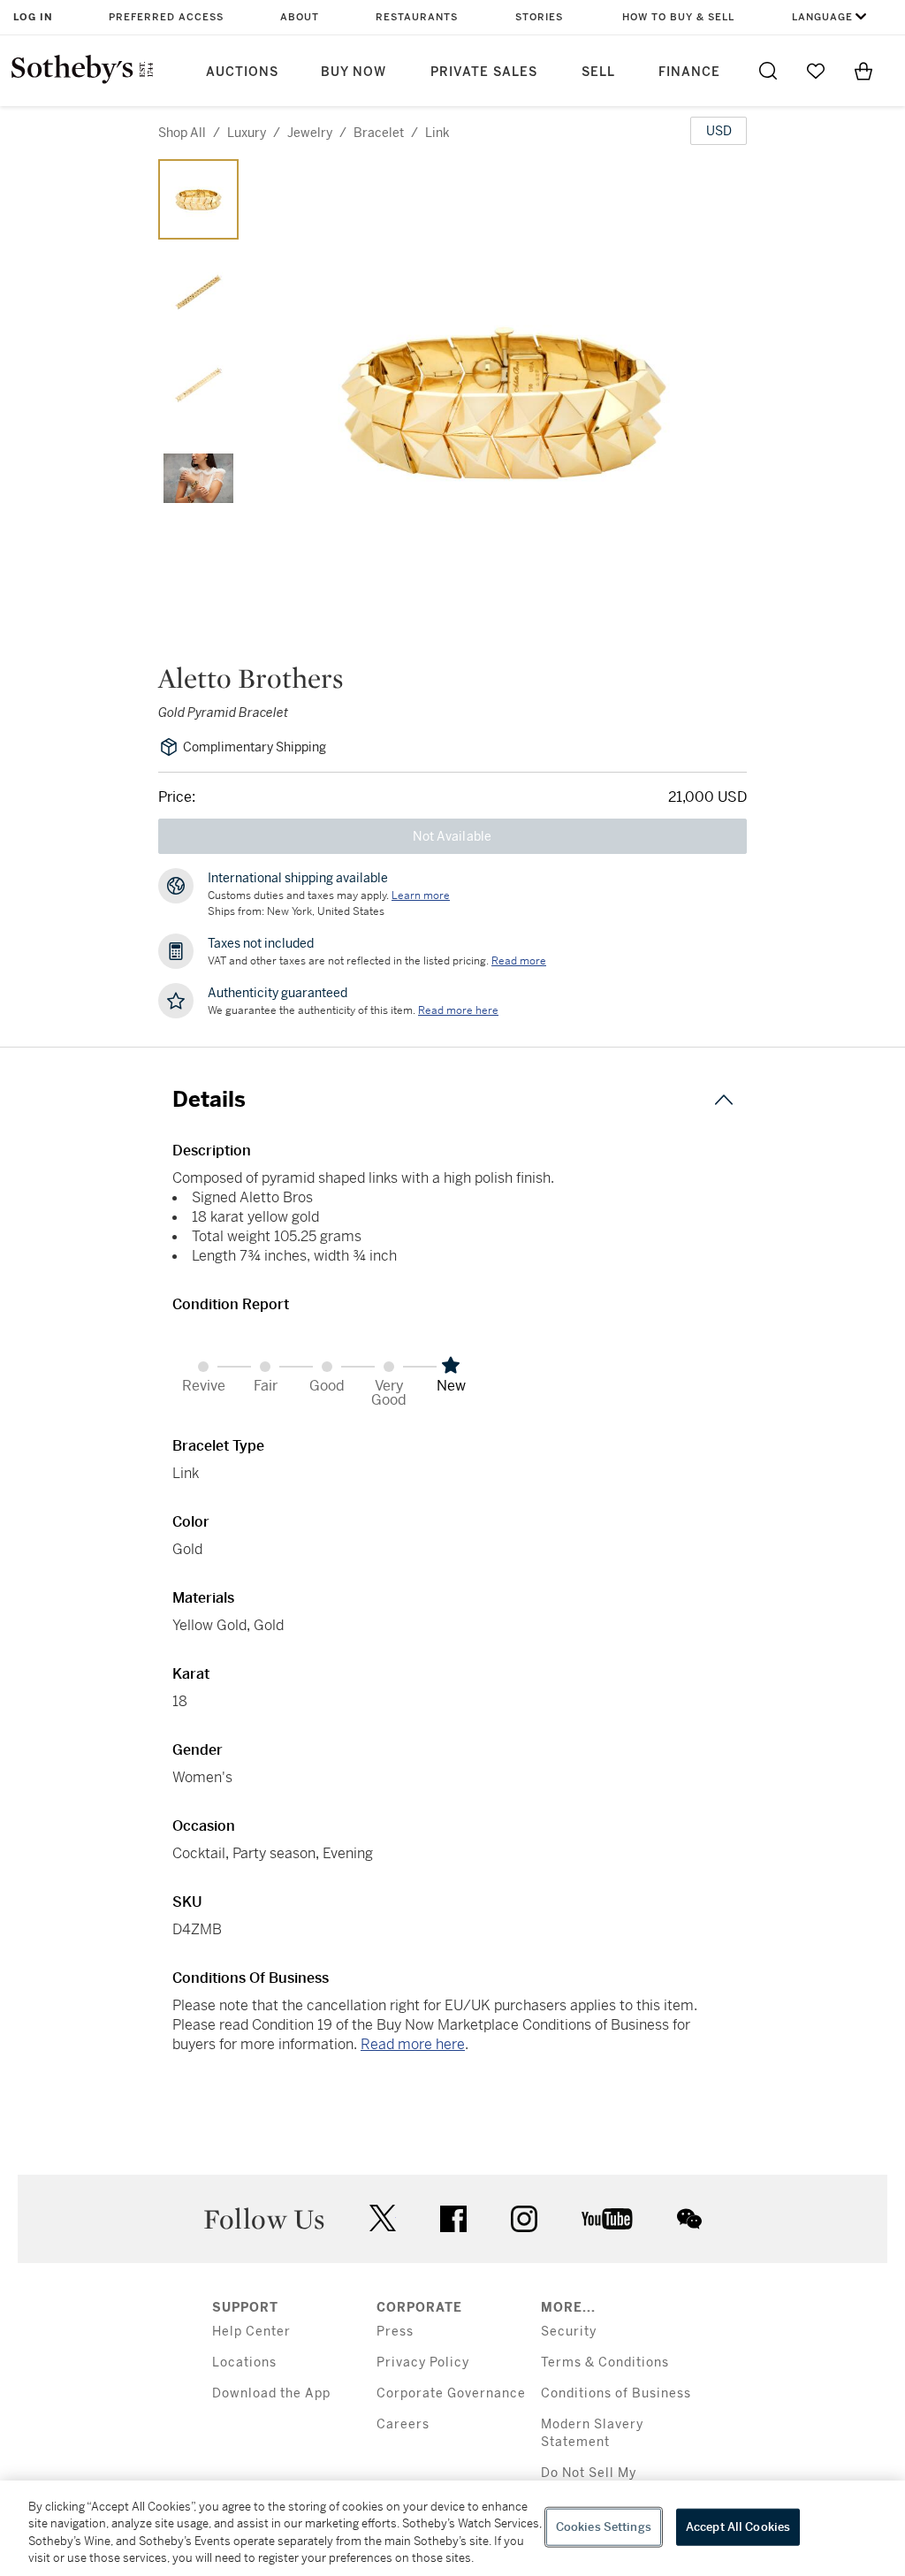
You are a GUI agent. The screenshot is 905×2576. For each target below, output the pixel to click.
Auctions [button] (242, 72)
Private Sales (484, 72)
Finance (689, 72)
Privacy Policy (423, 2363)
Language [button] (822, 17)
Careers (403, 2424)
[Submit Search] (768, 71)
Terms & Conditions (605, 2363)
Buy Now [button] (354, 72)
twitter (383, 2218)
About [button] (300, 17)
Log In (33, 17)
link (437, 133)
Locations (244, 2363)
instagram (524, 2219)
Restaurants (417, 17)
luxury (247, 133)
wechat (689, 2219)
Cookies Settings (604, 2527)
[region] (452, 2528)
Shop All (182, 133)
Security (569, 2332)
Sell (598, 72)
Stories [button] (539, 17)
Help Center (251, 2332)
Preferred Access (166, 17)
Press (395, 2332)
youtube (607, 2219)
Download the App (271, 2393)
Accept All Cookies (738, 2527)
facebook (453, 2219)
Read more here (413, 2044)
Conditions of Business (616, 2393)
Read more (519, 961)
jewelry (310, 133)
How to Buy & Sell (678, 17)
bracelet (379, 133)
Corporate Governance (451, 2393)
